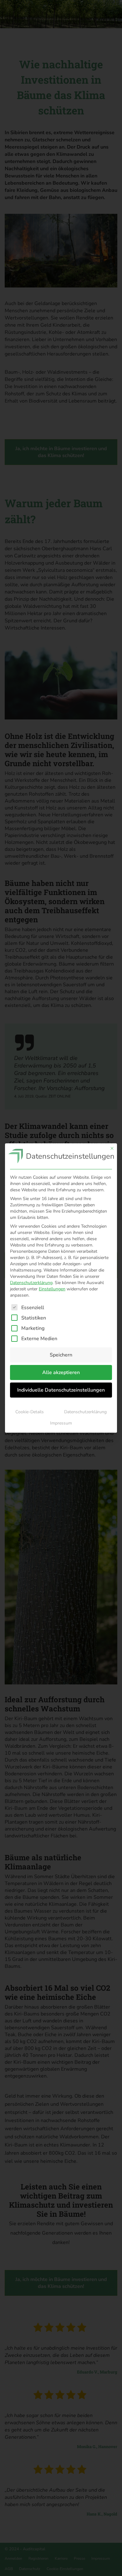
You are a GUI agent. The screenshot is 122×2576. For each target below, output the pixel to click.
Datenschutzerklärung (31, 1283)
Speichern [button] (61, 1355)
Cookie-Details (30, 1412)
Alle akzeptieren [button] (61, 1372)
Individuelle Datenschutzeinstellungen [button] (61, 1390)
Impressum (61, 1423)
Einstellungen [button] (52, 1289)
